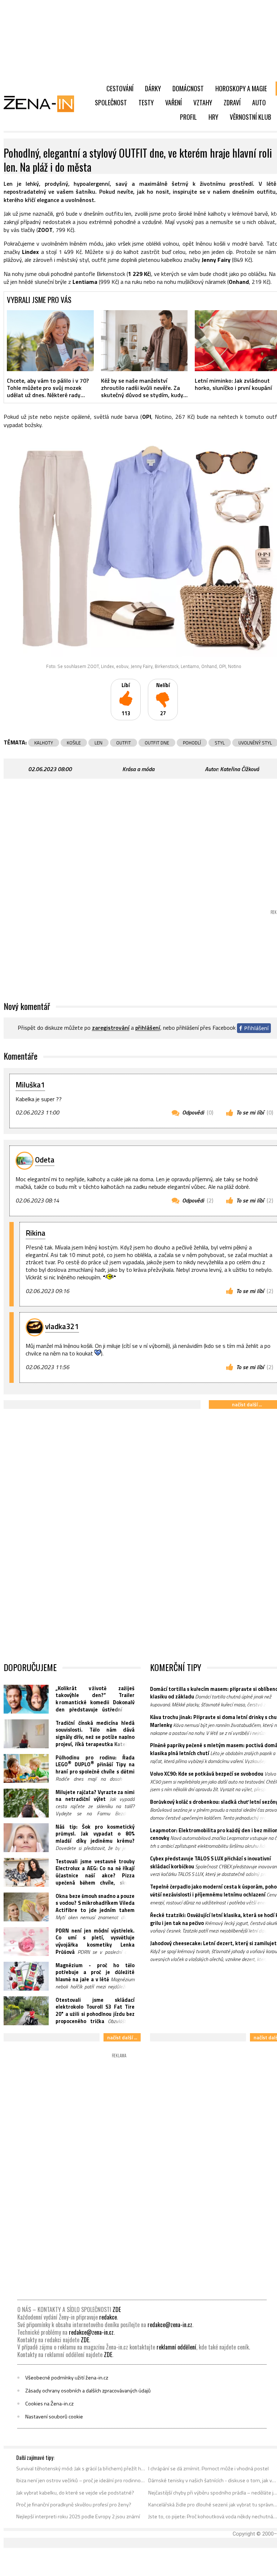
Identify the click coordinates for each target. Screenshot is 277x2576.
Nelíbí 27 (163, 700)
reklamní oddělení (176, 2347)
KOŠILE (74, 743)
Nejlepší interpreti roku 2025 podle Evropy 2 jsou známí (78, 2516)
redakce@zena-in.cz (170, 2325)
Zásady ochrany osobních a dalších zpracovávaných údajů (88, 2391)
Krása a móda (138, 769)
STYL (220, 743)
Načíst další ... (122, 2037)
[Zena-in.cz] (43, 104)
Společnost (111, 102)
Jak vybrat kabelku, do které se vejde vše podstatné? (75, 2493)
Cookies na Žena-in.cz (49, 2404)
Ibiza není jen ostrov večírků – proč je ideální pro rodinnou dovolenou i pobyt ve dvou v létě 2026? (81, 2480)
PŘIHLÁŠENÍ (148, 1028)
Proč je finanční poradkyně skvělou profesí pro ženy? (74, 2505)
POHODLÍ (192, 743)
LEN (98, 743)
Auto (259, 102)
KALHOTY (44, 743)
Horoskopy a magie (241, 88)
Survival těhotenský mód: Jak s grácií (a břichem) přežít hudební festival (81, 2469)
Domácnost (188, 88)
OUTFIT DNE (157, 743)
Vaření (173, 102)
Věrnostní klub (250, 117)
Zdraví (232, 102)
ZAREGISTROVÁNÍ (111, 1028)
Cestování (120, 88)
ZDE (117, 2309)
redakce (108, 2317)
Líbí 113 (126, 700)
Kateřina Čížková (239, 769)
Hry (213, 117)
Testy (146, 102)
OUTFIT (124, 743)
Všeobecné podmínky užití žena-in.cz (67, 2378)
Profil (188, 117)
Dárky (153, 88)
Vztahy (203, 102)
